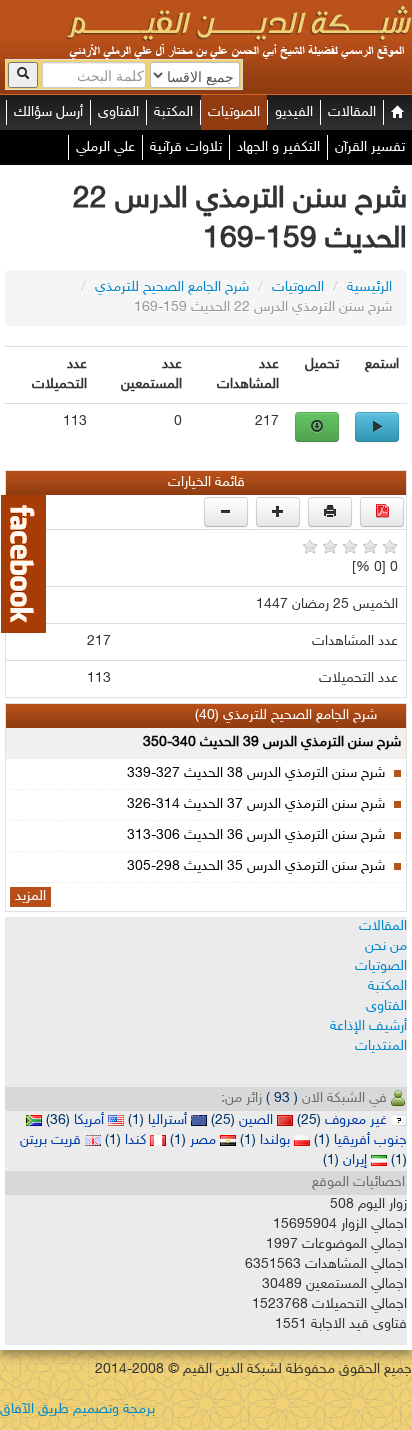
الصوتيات (234, 112)
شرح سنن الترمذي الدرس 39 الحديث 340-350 (272, 742)
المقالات (352, 112)
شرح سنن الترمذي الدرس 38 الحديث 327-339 (256, 773)
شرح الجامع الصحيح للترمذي (172, 287)
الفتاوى (118, 112)
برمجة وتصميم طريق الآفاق (77, 1409)
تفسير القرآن (370, 147)
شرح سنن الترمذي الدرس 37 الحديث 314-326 (256, 804)
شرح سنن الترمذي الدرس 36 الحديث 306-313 (256, 835)
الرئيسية (369, 287)
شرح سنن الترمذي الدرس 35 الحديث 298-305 (256, 866)
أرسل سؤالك (48, 112)
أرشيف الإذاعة (368, 1026)
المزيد (30, 896)
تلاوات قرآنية (186, 147)
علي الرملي (105, 147)
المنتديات (381, 1046)
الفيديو (294, 112)
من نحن (386, 946)
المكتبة (173, 112)
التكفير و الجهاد (278, 147)
